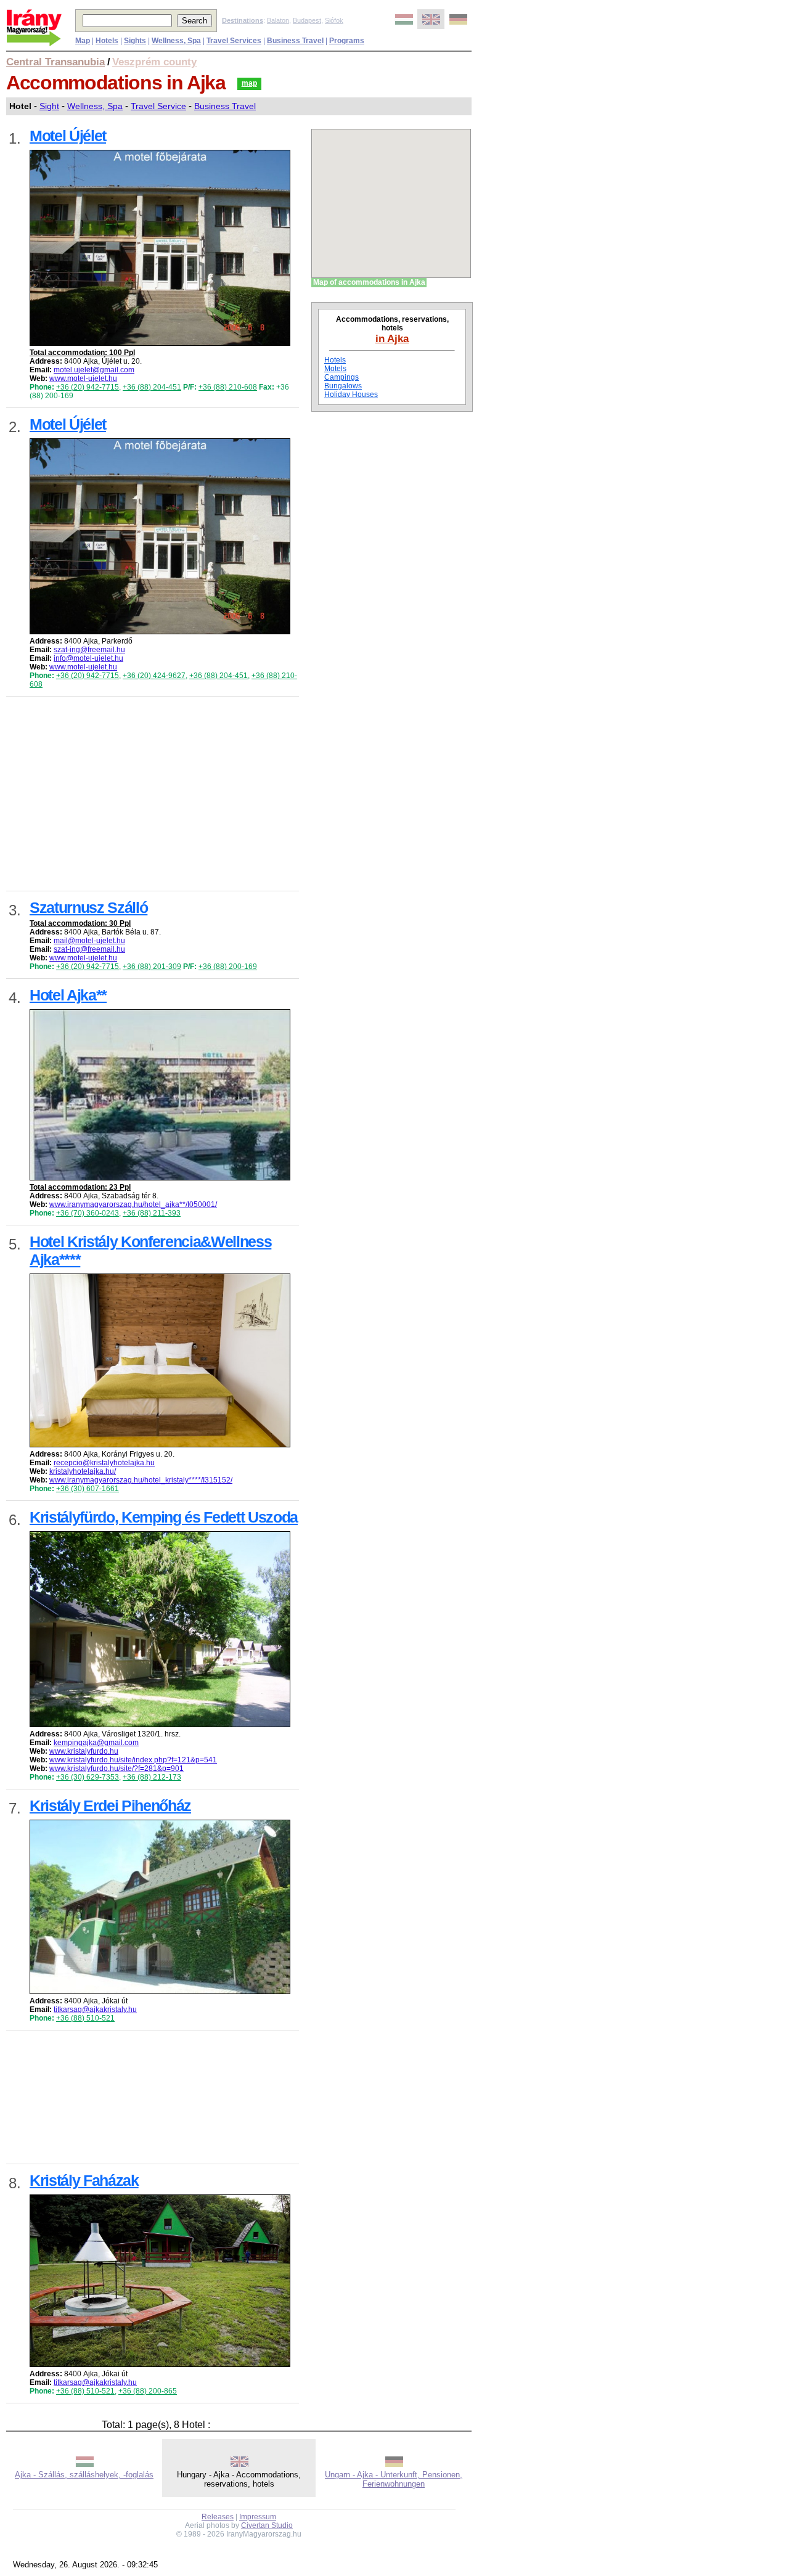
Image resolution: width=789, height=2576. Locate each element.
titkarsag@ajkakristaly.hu (95, 2010)
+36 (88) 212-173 (152, 1777)
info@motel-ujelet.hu (88, 658)
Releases (218, 2517)
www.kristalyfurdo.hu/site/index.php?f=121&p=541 (133, 1760)
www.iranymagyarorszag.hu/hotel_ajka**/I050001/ (133, 1204)
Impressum (258, 2517)
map (249, 83)
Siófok (334, 20)
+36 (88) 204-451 (152, 387)
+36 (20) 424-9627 (154, 676)
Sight (49, 106)
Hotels (335, 360)
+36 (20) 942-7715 (88, 387)
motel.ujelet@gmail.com (94, 370)
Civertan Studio (267, 2525)
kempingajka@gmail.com (96, 1743)
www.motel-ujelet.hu (83, 378)
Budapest (307, 20)
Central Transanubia (55, 62)
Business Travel (225, 106)
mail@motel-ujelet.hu (89, 941)
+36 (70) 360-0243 (88, 1213)
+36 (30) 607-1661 (88, 1489)
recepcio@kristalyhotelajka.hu (104, 1463)
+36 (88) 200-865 (148, 2391)
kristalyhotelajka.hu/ (83, 1471)
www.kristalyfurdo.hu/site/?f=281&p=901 (117, 1768)
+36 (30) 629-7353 (88, 1777)
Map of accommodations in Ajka (369, 282)
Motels (335, 369)
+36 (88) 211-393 (152, 1213)
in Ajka (392, 338)
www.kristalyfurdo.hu (84, 1751)
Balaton (278, 20)
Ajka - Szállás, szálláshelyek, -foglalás (84, 2475)
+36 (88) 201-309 (152, 967)
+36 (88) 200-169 (228, 967)
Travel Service (158, 106)
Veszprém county (154, 62)
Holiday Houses (351, 395)
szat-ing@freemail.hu (89, 650)
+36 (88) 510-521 (85, 2018)
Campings (341, 377)
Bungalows (343, 386)
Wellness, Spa (95, 106)
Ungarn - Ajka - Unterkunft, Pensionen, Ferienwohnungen (394, 2479)
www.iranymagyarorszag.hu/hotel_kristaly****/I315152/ (141, 1480)
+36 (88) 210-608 (228, 387)
